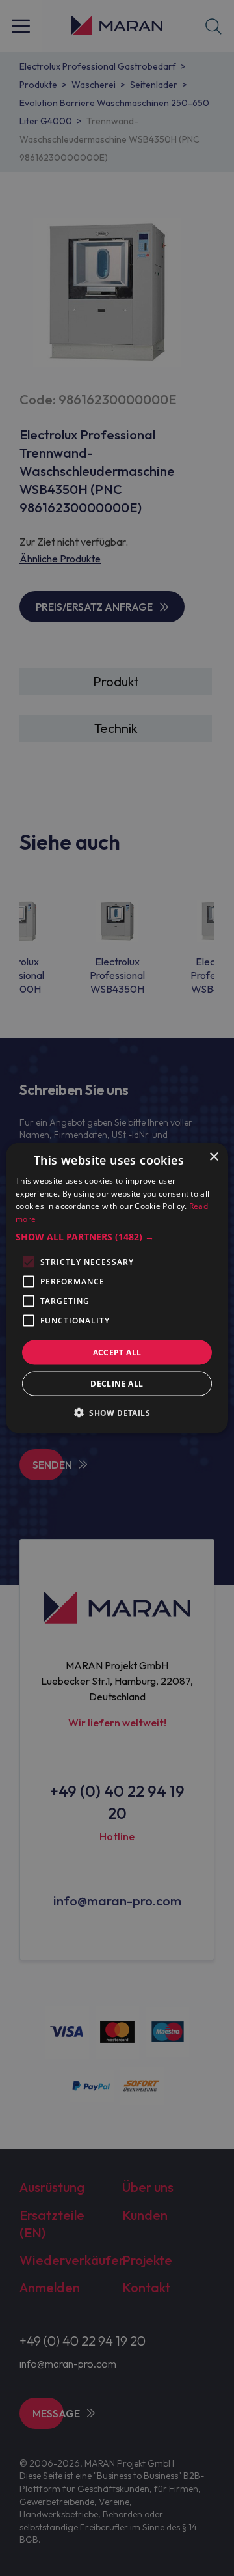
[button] (117, 1237)
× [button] (214, 1156)
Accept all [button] (117, 1352)
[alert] (117, 1288)
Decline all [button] (117, 1384)
